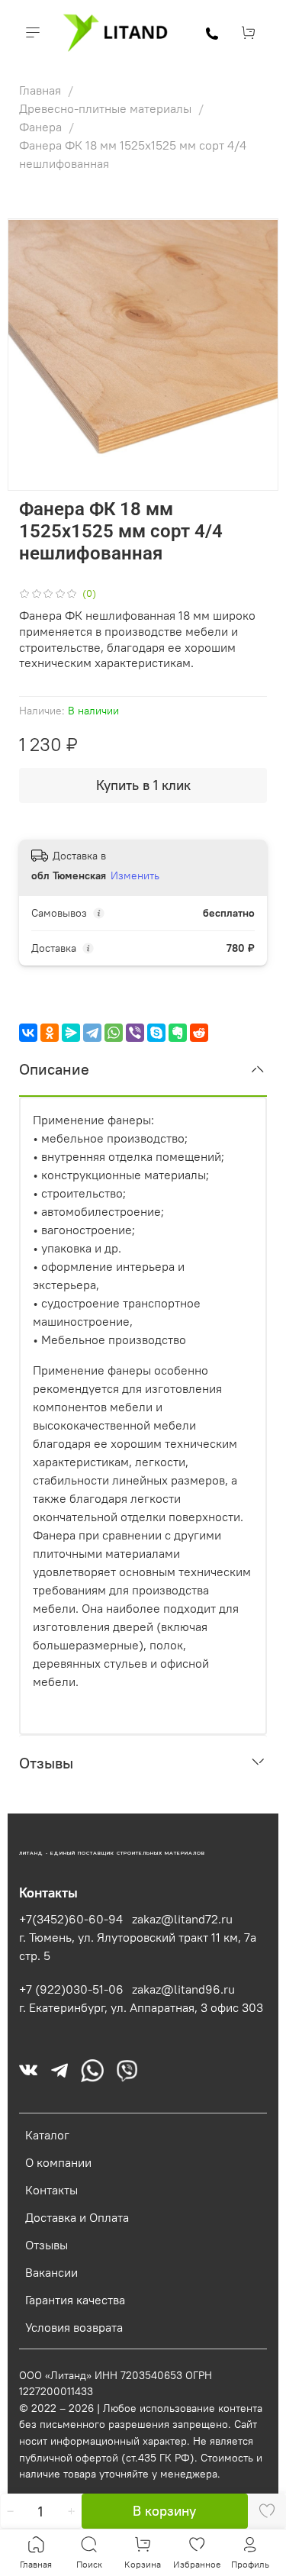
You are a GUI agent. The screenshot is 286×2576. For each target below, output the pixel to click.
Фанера (42, 127)
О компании (58, 2162)
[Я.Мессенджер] (71, 1033)
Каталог (47, 2135)
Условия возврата (74, 2327)
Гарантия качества (75, 2300)
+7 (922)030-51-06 (71, 1989)
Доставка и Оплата (77, 2217)
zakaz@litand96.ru (183, 1989)
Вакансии (51, 2272)
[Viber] (135, 1033)
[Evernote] (178, 1033)
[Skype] (156, 1033)
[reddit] (199, 1033)
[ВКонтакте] (28, 1033)
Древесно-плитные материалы (107, 108)
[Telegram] (92, 1033)
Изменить (135, 875)
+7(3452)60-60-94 (71, 1919)
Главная (42, 90)
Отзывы (47, 2245)
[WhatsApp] (114, 1033)
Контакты (51, 2190)
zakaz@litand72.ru (182, 1919)
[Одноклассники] (50, 1033)
